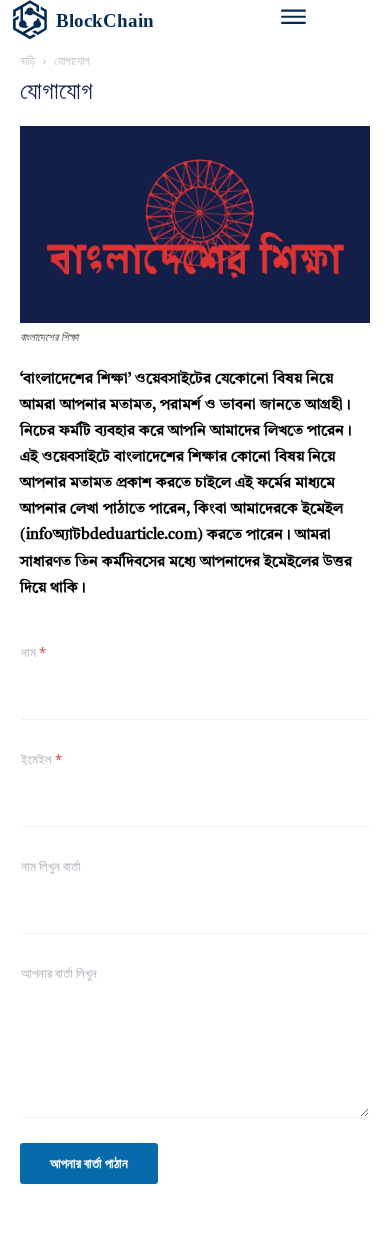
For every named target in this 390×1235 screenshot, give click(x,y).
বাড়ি (27, 60)
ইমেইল (41, 759)
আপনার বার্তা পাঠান (89, 1163)
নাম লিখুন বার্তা (51, 866)
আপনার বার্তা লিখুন (59, 973)
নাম (33, 652)
